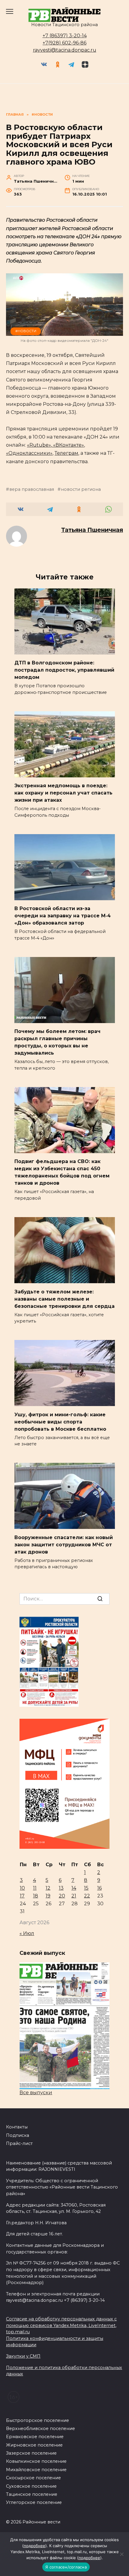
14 (74, 1888)
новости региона (81, 489)
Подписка (18, 2135)
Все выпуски (36, 2093)
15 (86, 1888)
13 (61, 1888)
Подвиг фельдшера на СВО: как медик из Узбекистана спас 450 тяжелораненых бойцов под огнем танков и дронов (62, 1172)
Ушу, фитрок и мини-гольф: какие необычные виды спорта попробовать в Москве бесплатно (60, 1422)
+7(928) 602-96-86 (64, 43)
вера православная (32, 489)
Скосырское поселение (33, 2478)
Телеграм (66, 453)
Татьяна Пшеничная (92, 530)
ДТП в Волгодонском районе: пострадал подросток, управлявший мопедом (64, 670)
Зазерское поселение (31, 2453)
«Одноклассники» (29, 453)
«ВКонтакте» (68, 445)
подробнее (34, 2546)
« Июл (27, 1933)
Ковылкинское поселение (36, 2461)
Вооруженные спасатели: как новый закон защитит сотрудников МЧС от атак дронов (64, 1544)
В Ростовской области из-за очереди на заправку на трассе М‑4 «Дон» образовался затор (63, 916)
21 (74, 1896)
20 (62, 1896)
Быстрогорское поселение (37, 2420)
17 (22, 1896)
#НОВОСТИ (26, 331)
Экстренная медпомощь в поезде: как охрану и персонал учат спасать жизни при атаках (63, 793)
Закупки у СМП (23, 2356)
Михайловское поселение (36, 2470)
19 (48, 1896)
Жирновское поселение (34, 2445)
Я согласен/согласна (66, 2567)
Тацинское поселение (32, 2494)
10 (22, 1888)
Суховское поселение (31, 2486)
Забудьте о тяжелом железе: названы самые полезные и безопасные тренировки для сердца (64, 1299)
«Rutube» (39, 445)
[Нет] (121, 2554)
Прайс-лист (19, 2143)
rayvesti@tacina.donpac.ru (65, 50)
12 (48, 1888)
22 (87, 1896)
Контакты (17, 2127)
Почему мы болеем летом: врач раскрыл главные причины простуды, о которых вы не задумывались (57, 1042)
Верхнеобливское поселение (40, 2429)
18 (36, 1896)
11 (35, 1888)
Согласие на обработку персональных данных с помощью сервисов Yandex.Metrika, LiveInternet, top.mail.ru (61, 2325)
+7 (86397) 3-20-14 (65, 36)
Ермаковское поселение (35, 2437)
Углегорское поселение (34, 2502)
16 (99, 1888)
